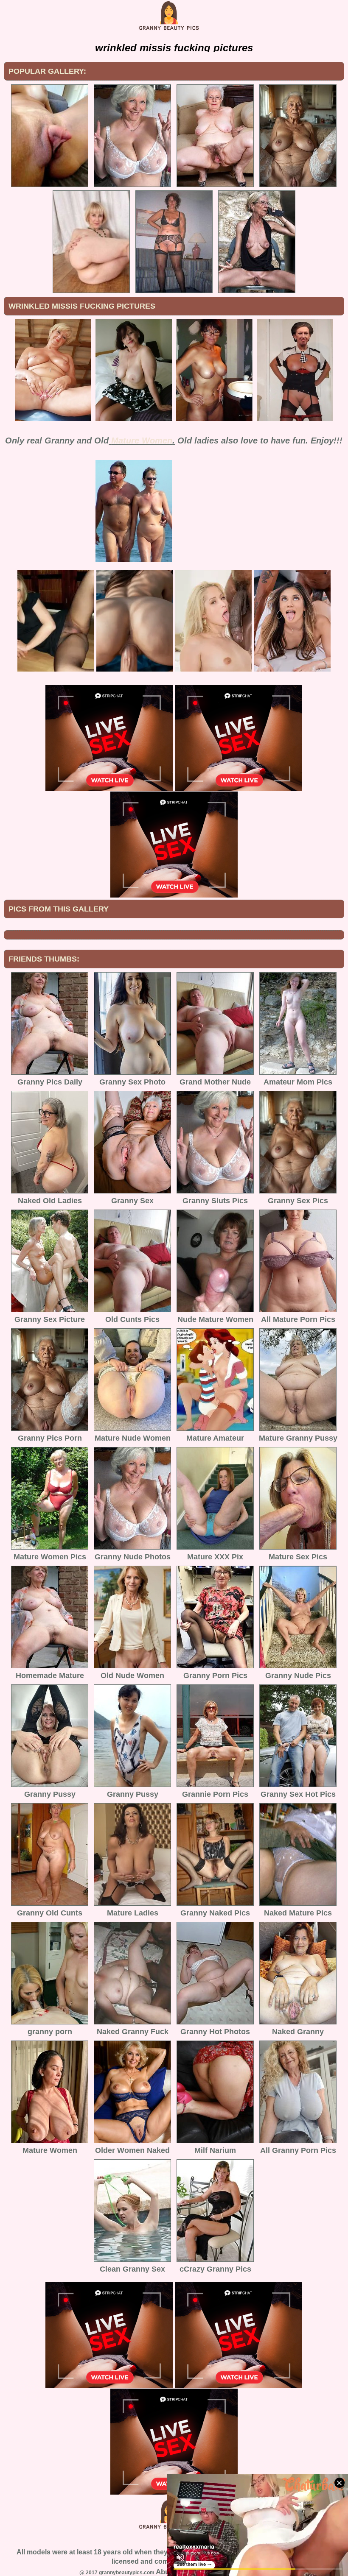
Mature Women (142, 440)
